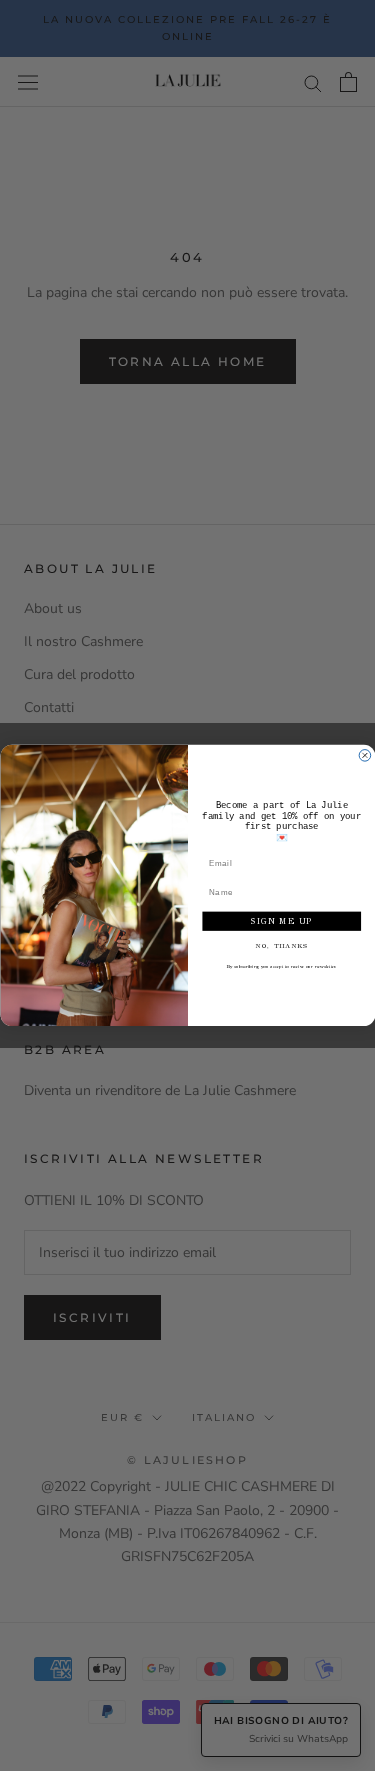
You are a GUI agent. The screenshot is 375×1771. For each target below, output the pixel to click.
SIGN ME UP (281, 921)
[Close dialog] (365, 756)
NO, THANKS (281, 946)
